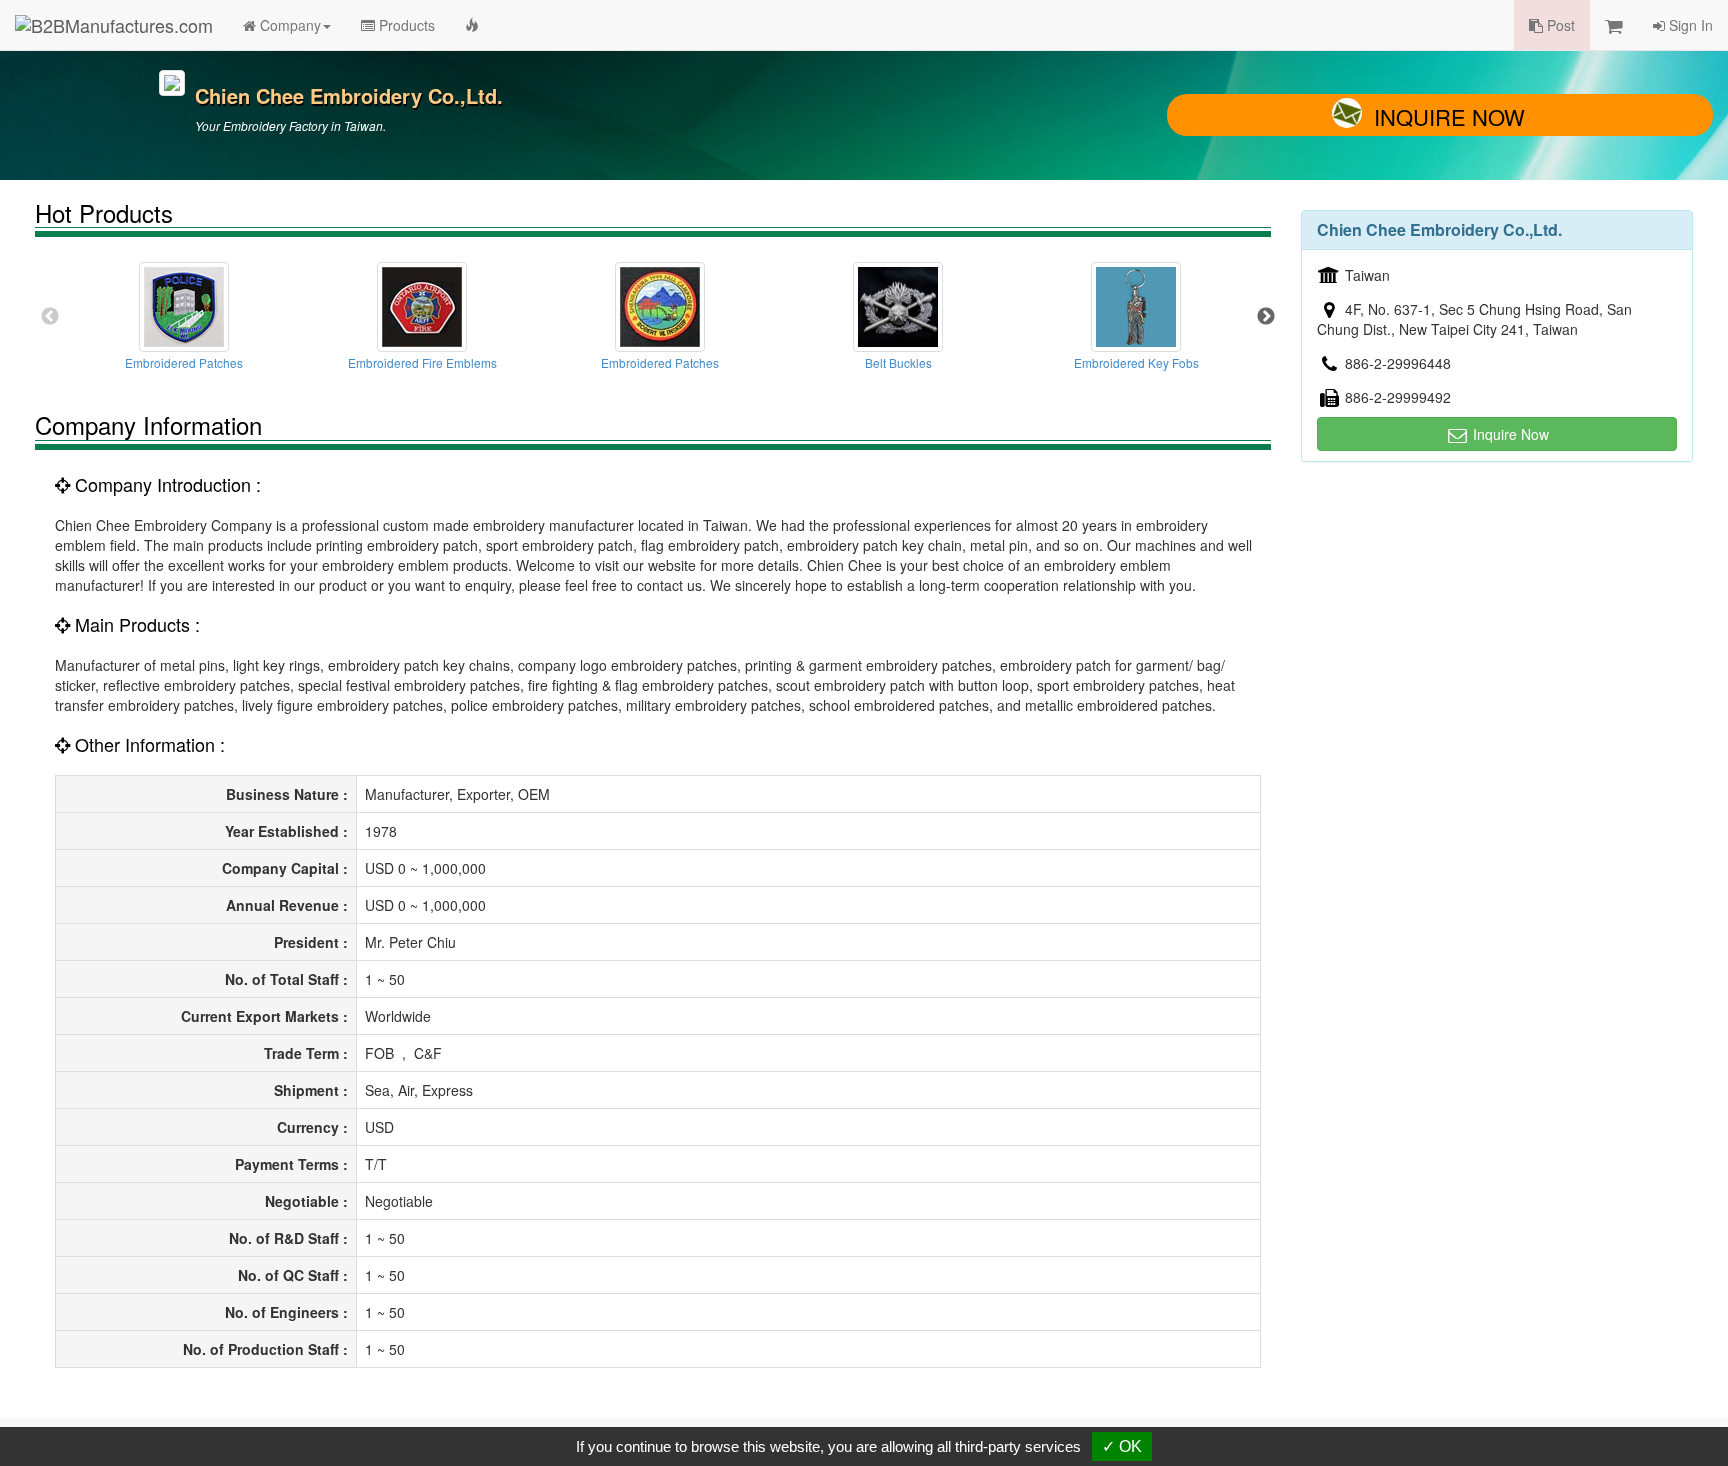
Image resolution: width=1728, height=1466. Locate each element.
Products (405, 25)
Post (1559, 25)
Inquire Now (1449, 116)
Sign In (1689, 25)
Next (1266, 317)
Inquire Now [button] (1509, 434)
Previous (50, 317)
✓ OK (1122, 1446)
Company (288, 25)
